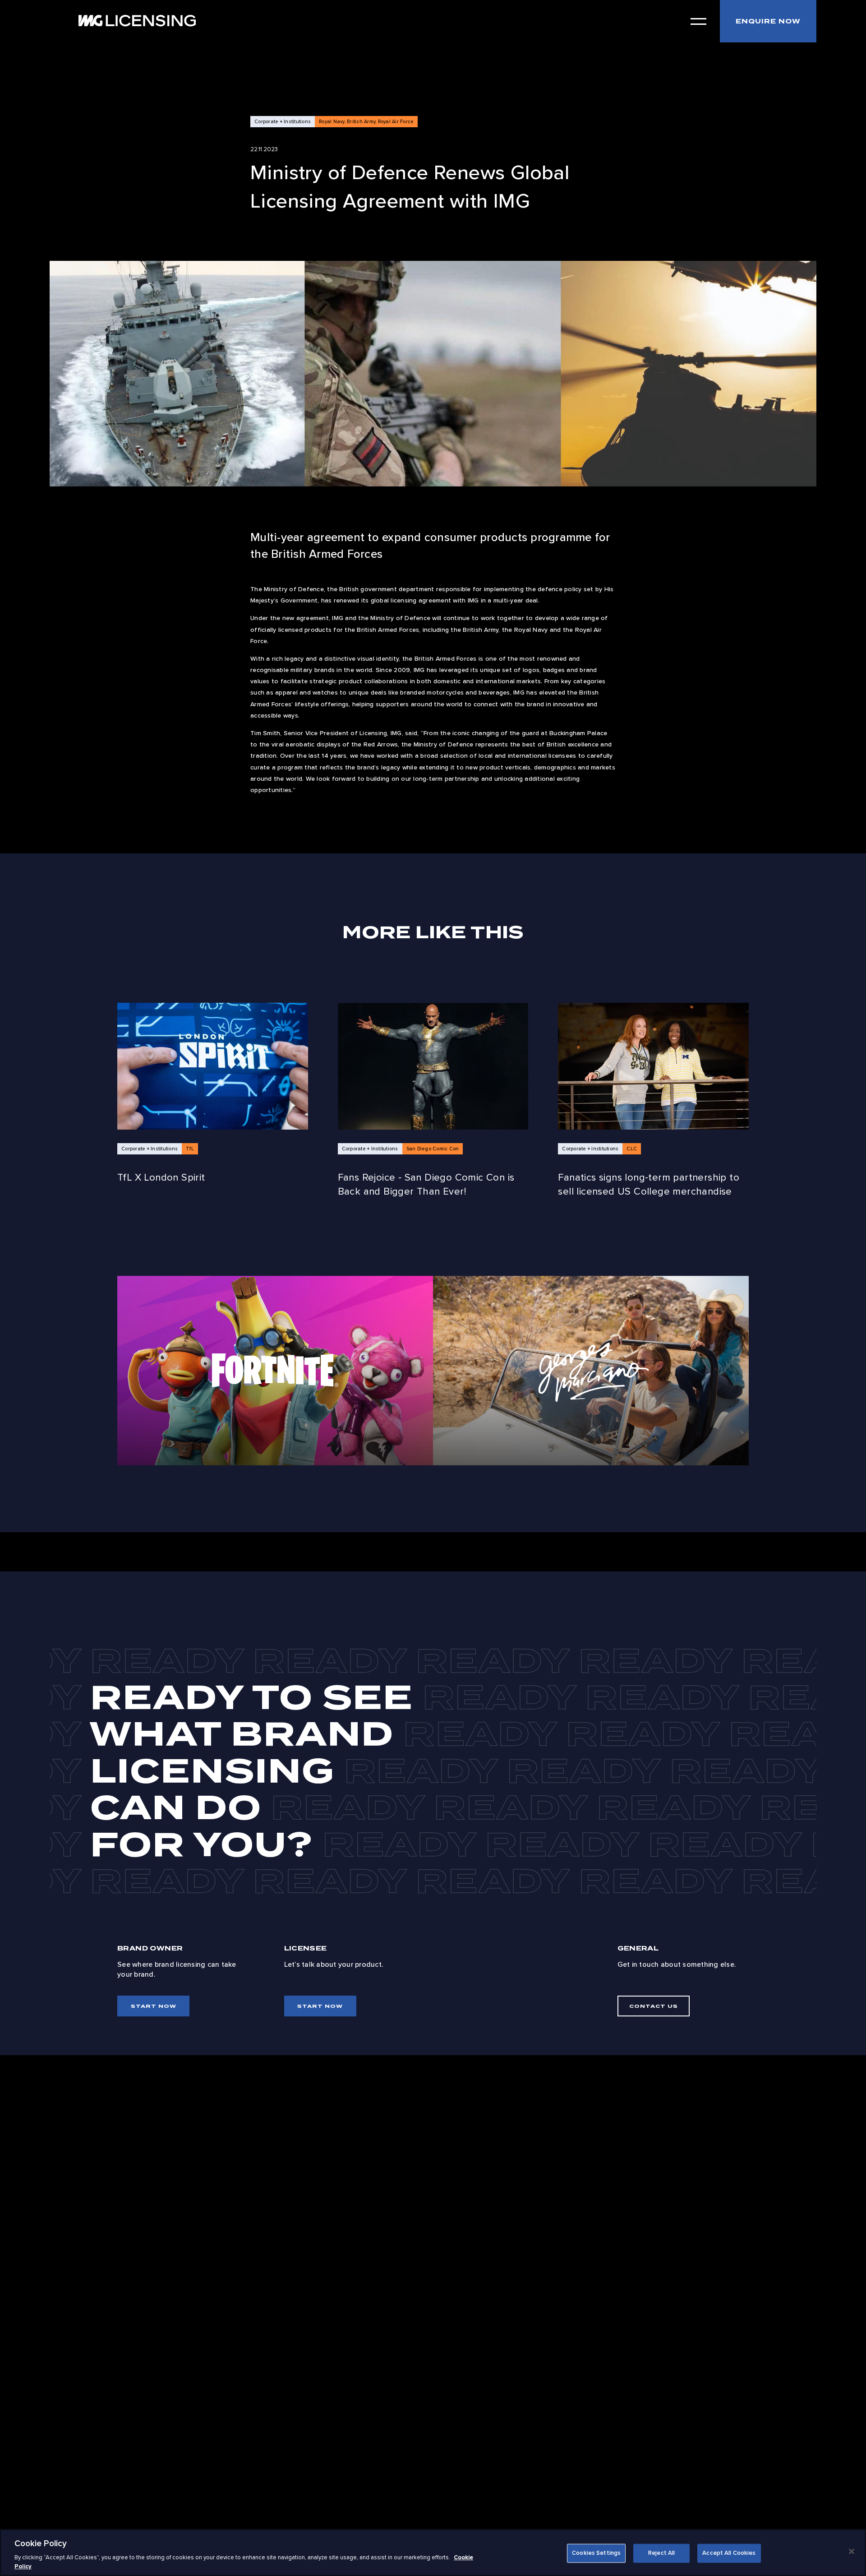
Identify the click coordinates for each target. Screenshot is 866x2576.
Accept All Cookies (729, 2553)
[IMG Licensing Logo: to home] (137, 21)
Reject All (661, 2553)
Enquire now (768, 21)
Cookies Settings (596, 2553)
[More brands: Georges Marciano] (591, 1371)
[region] (433, 2553)
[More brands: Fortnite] (275, 1371)
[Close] (852, 2552)
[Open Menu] (698, 21)
